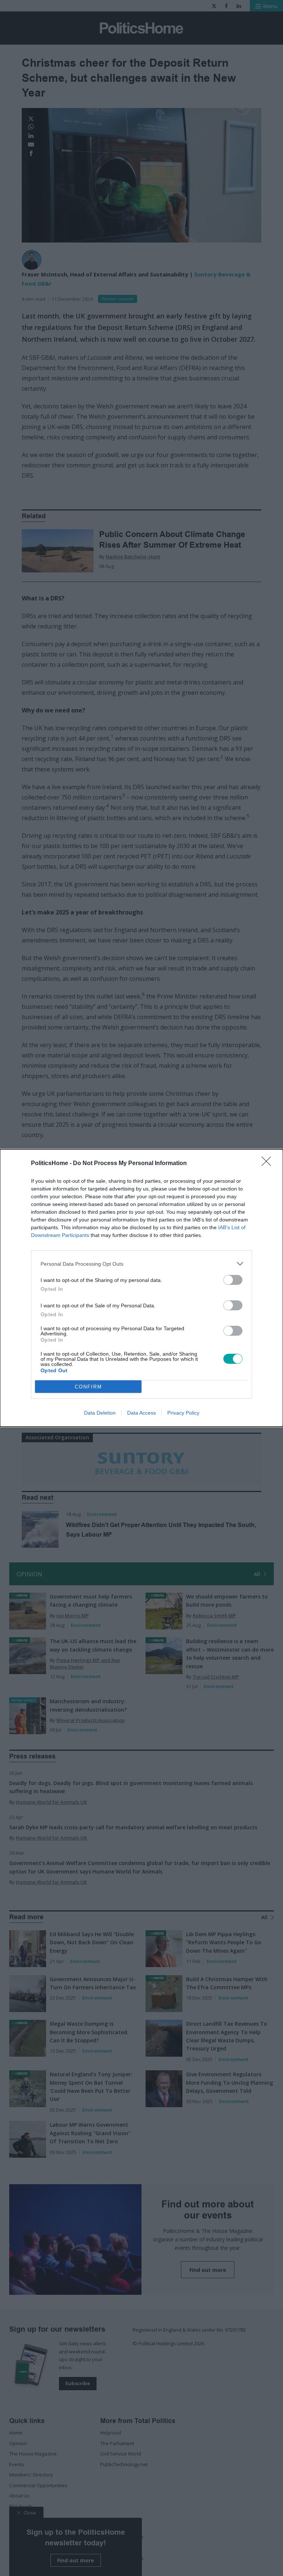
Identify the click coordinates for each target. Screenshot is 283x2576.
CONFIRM (88, 1387)
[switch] (233, 1280)
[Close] (269, 1164)
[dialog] (141, 1288)
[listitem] (141, 1264)
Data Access (141, 1413)
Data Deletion (100, 1413)
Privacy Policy (183, 1413)
